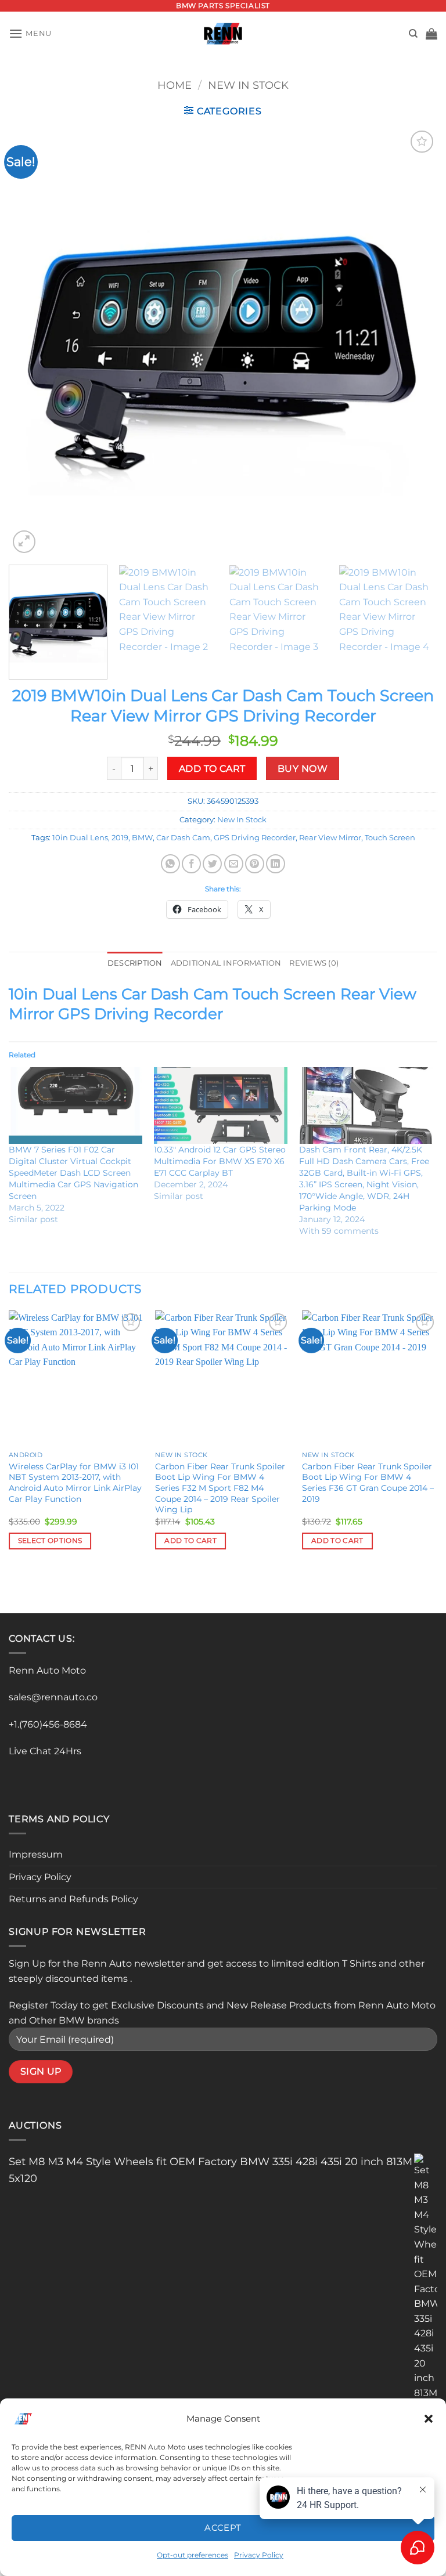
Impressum (36, 1854)
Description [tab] (135, 963)
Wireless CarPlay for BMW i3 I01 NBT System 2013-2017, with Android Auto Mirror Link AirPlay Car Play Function (75, 1483)
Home (175, 85)
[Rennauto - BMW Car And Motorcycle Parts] (223, 34)
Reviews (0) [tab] (314, 963)
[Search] (413, 34)
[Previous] (32, 342)
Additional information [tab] (226, 963)
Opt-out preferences (193, 2555)
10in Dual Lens (80, 838)
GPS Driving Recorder (255, 838)
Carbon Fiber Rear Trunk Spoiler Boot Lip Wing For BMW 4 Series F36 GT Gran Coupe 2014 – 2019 (368, 1483)
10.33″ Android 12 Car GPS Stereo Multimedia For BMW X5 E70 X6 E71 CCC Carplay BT (220, 1161)
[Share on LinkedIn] (276, 864)
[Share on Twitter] (212, 864)
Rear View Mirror (330, 838)
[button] (429, 2419)
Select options (50, 1541)
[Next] (414, 342)
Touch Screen (390, 838)
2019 (120, 838)
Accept (223, 2528)
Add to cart (212, 769)
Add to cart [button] (190, 1541)
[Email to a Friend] (234, 864)
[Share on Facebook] (191, 864)
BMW (142, 838)
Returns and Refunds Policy (73, 1899)
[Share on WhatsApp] (170, 864)
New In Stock (248, 85)
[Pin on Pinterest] (255, 864)
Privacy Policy (259, 2555)
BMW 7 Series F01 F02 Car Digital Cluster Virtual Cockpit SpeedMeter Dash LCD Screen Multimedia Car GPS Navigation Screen (73, 1173)
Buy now (303, 769)
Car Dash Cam (183, 838)
